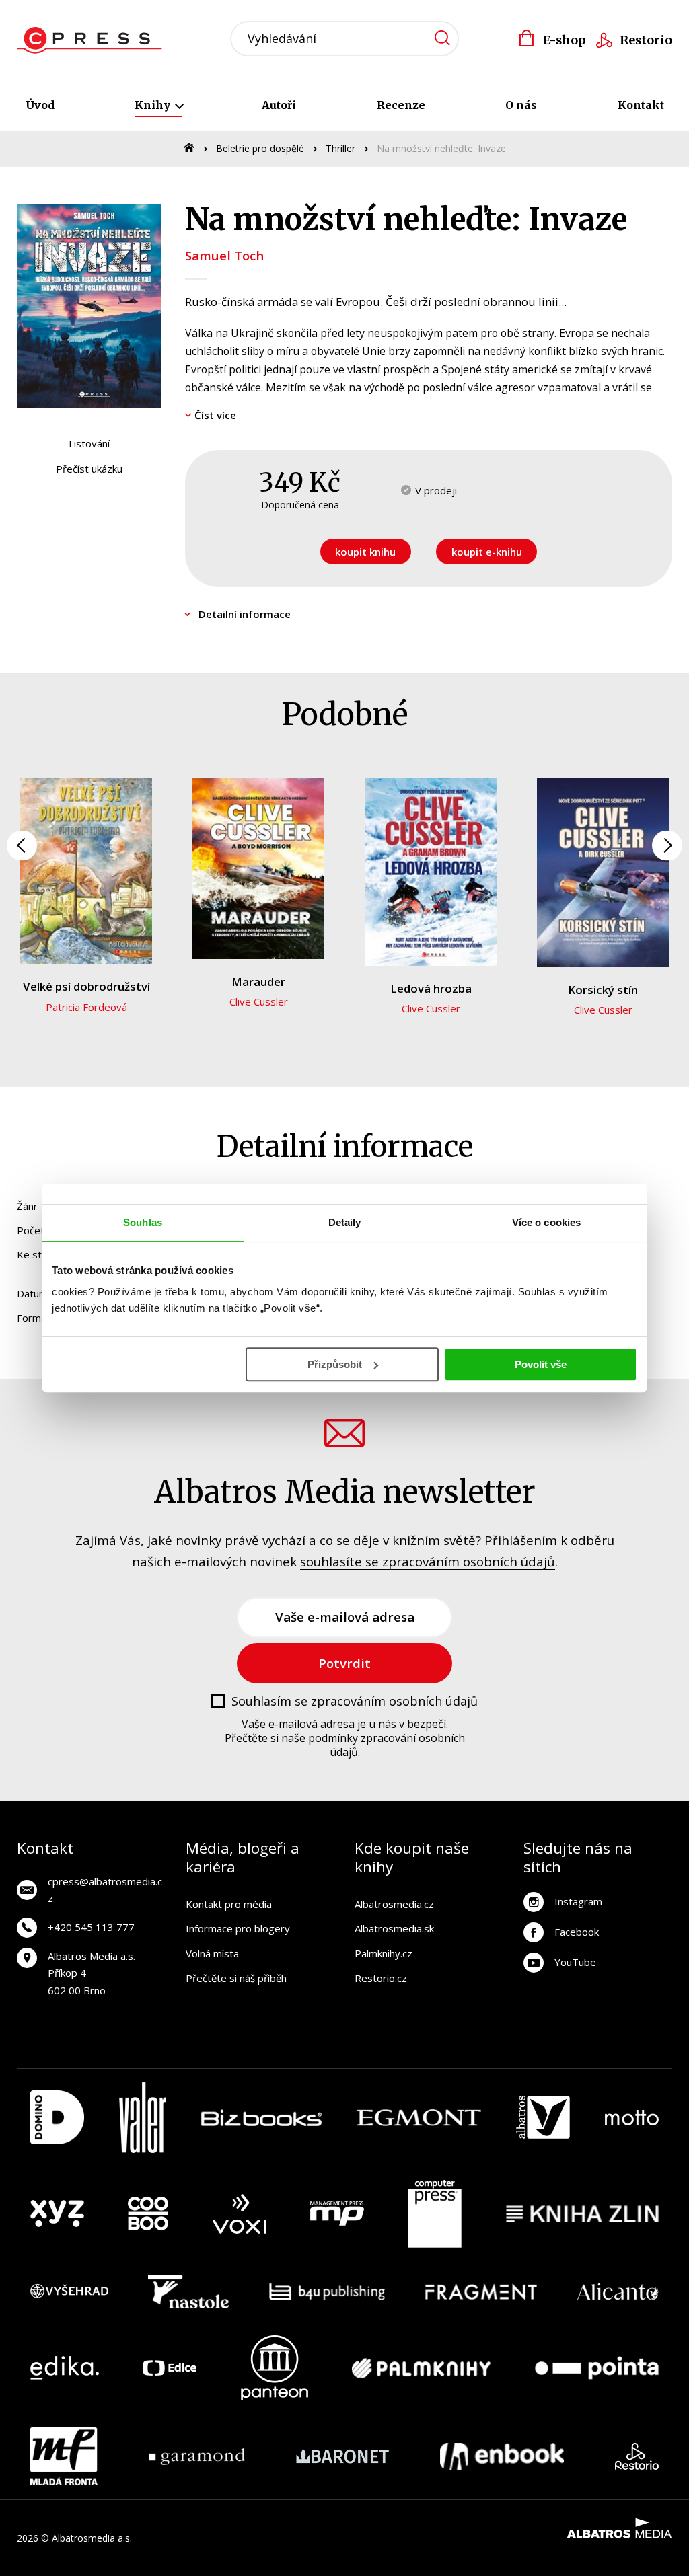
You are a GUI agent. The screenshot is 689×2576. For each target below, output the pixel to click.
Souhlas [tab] (143, 1222)
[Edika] (65, 2368)
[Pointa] (597, 2368)
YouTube (575, 1962)
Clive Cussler (259, 1001)
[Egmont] (419, 2118)
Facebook (577, 1932)
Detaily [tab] (345, 1222)
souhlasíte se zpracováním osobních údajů (428, 1561)
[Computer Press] (435, 2214)
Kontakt (641, 105)
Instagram (578, 1901)
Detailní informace (245, 614)
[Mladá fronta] (64, 2456)
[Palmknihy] (421, 2368)
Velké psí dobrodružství (86, 986)
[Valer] (143, 2118)
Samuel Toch (224, 255)
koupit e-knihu (487, 552)
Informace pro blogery (238, 1928)
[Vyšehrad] (69, 2291)
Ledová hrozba (431, 988)
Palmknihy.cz (384, 1953)
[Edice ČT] (170, 2368)
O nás (521, 105)
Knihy (154, 105)
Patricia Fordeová (86, 1007)
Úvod (40, 105)
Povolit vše (541, 1364)
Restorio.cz (381, 1978)
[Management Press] (337, 2214)
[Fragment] (481, 2291)
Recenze (401, 105)
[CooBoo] (148, 2214)
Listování (89, 443)
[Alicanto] (618, 2291)
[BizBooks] (261, 2118)
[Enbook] (502, 2456)
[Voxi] (240, 2214)
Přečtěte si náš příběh (236, 1978)
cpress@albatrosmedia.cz (105, 1890)
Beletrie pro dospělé (260, 148)
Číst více (215, 415)
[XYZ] (57, 2214)
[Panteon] (275, 2368)
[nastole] (188, 2291)
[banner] (93, 40)
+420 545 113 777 (91, 1927)
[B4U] (327, 2291)
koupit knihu (365, 552)
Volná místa (212, 1953)
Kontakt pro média (229, 1904)
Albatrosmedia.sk (394, 1928)
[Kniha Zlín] (583, 2214)
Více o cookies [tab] (546, 1222)
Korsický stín (603, 990)
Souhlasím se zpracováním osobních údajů (355, 1702)
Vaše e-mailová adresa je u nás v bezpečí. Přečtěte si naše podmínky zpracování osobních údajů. (345, 1738)
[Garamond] (197, 2456)
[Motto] (632, 2118)
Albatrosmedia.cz (394, 1904)
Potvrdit (344, 1663)
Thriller (340, 148)
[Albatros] (543, 2118)
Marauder (258, 982)
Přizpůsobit (335, 1364)
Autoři (279, 105)
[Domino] (57, 2118)
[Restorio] (637, 2456)
